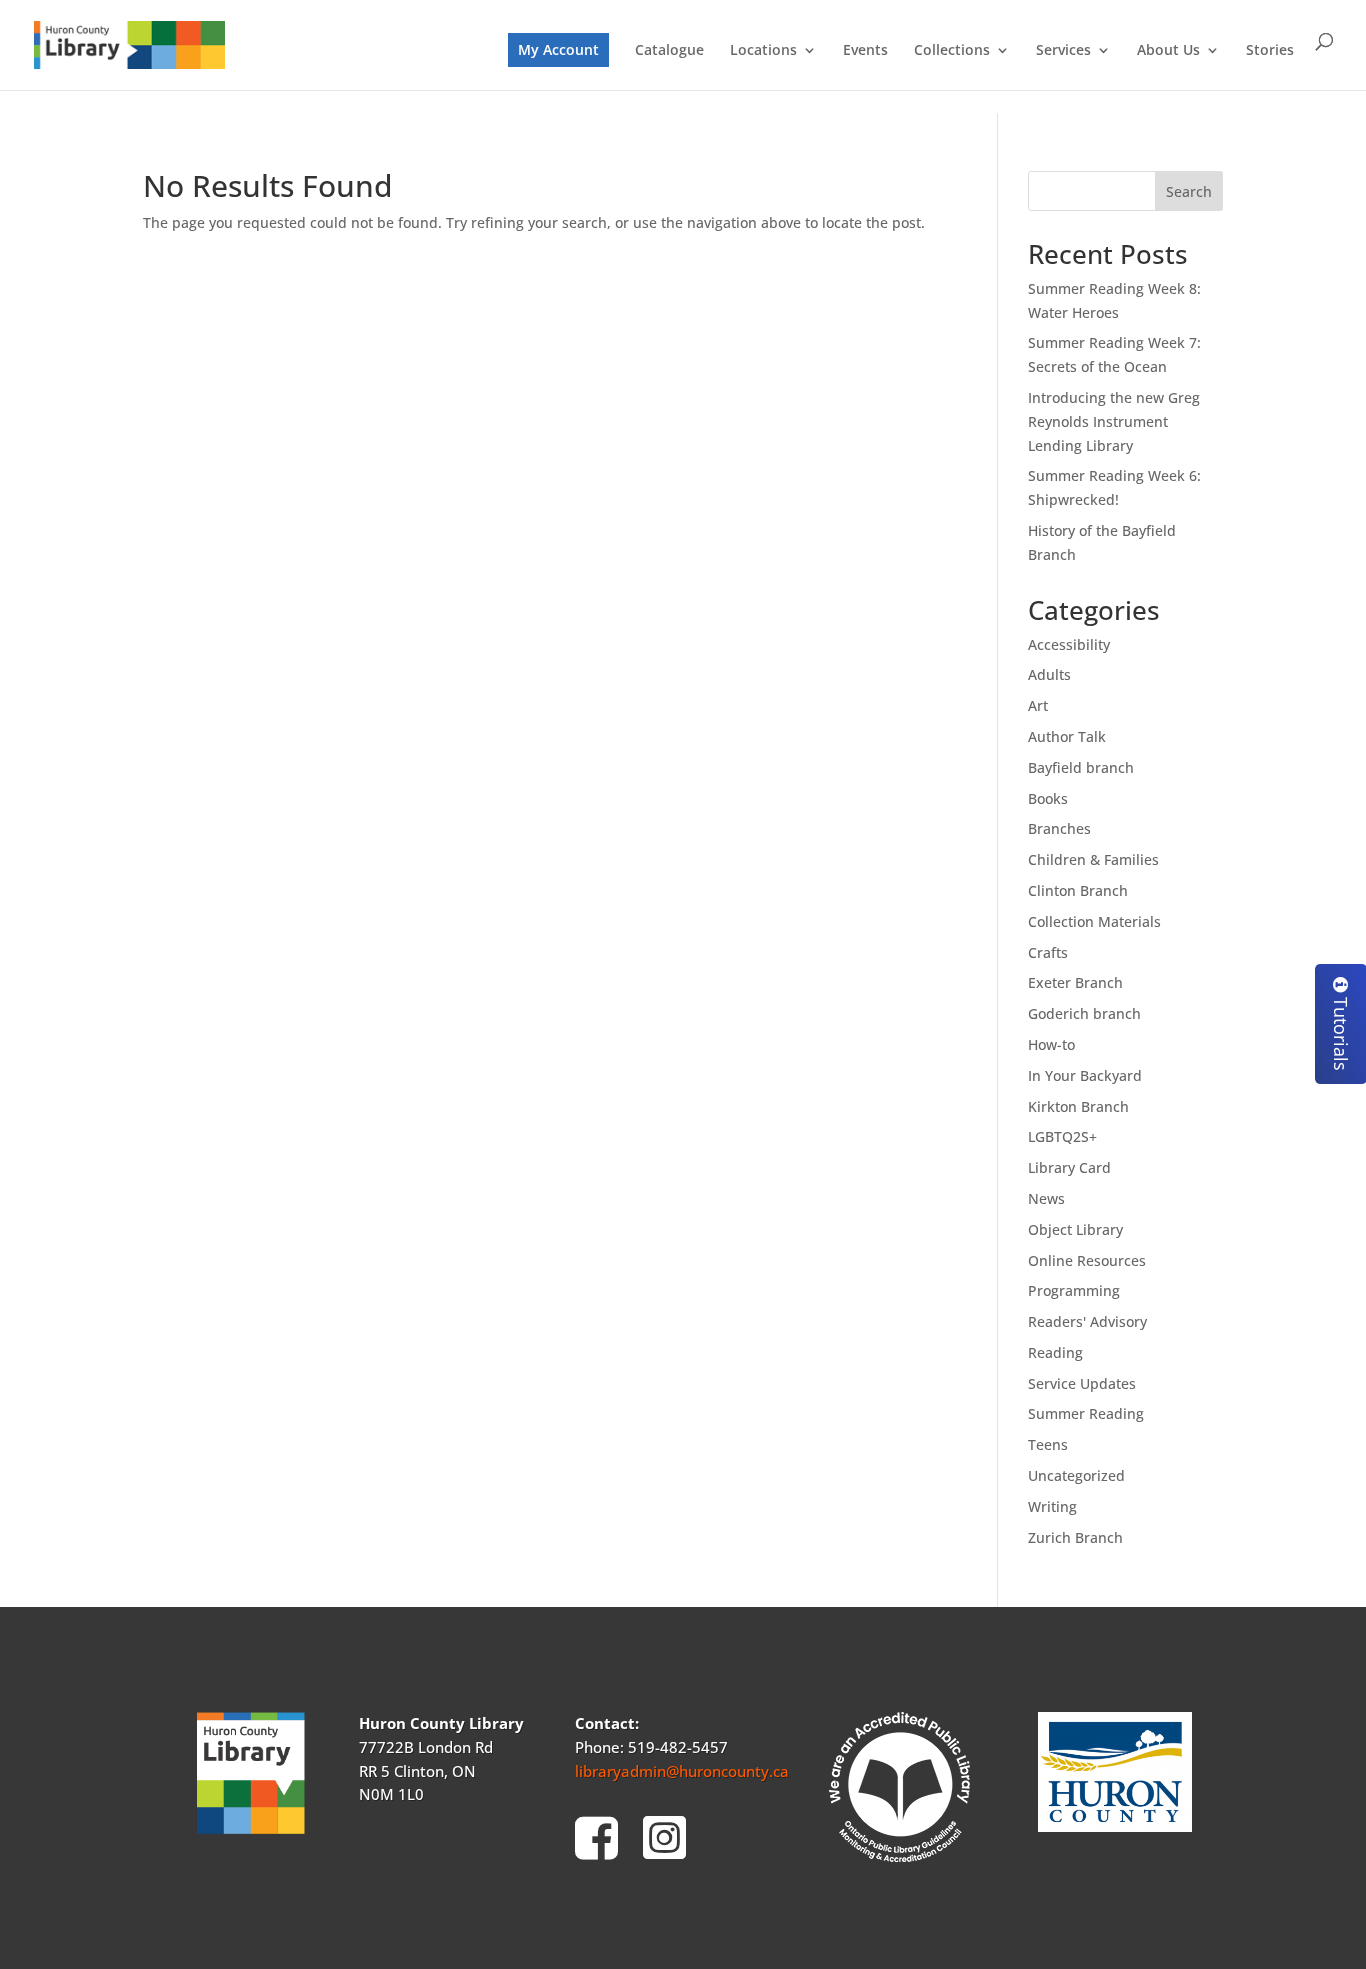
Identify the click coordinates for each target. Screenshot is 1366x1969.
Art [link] (1038, 705)
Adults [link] (1049, 674)
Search (1189, 191)
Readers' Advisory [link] (1087, 1321)
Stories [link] (1270, 51)
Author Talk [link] (1067, 736)
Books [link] (1048, 798)
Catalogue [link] (669, 51)
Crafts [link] (1048, 952)
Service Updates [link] (1082, 1383)
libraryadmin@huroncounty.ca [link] (682, 1771)
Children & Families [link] (1093, 859)
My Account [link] (558, 49)
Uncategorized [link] (1076, 1475)
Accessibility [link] (1069, 644)
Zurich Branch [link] (1075, 1537)
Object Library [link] (1075, 1229)
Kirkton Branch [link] (1078, 1106)
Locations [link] (763, 51)
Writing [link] (1052, 1506)
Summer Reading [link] (1086, 1413)
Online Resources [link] (1087, 1260)
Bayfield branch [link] (1081, 767)
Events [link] (865, 51)
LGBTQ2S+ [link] (1062, 1136)
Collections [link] (952, 51)
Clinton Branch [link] (1078, 890)
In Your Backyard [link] (1085, 1075)
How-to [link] (1051, 1044)
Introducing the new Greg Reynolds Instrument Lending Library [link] (1114, 421)
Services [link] (1063, 51)
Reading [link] (1055, 1352)
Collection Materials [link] (1094, 921)
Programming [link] (1074, 1290)
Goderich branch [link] (1084, 1013)
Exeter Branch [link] (1075, 982)
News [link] (1046, 1198)
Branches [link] (1059, 828)
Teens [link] (1048, 1444)
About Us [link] (1168, 51)
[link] (129, 43)
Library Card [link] (1069, 1167)
